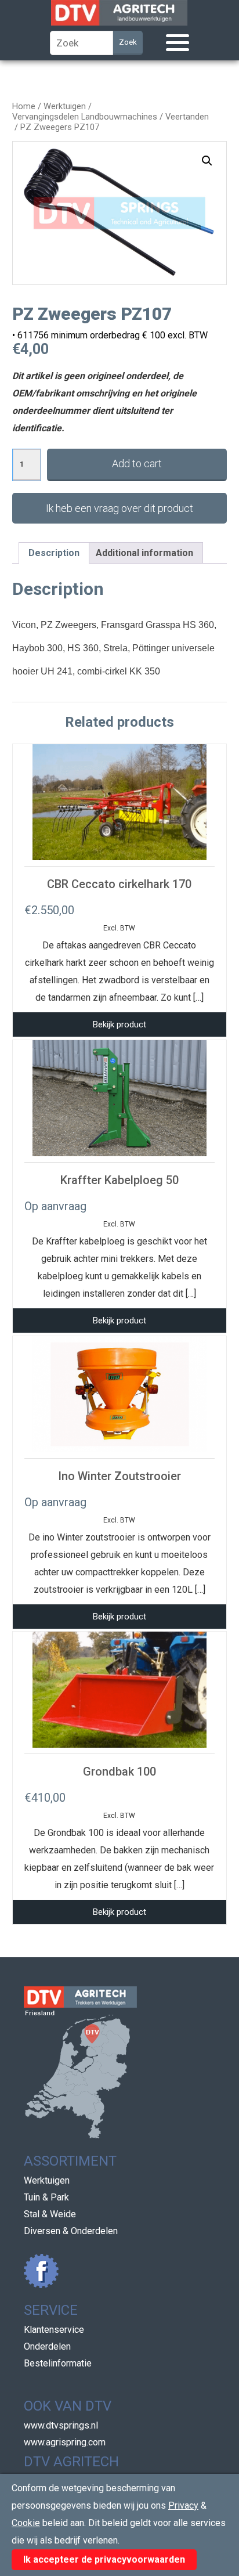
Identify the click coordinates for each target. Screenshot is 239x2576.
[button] (207, 161)
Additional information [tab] (144, 553)
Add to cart (137, 463)
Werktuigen (65, 106)
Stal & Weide (50, 2214)
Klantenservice (54, 2330)
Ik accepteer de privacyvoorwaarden (104, 2559)
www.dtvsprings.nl (61, 2425)
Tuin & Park (46, 2197)
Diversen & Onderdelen (71, 2231)
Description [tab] (54, 553)
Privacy (183, 2505)
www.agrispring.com (65, 2442)
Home (24, 106)
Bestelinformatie (58, 2363)
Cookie (26, 2523)
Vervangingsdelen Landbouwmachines (85, 117)
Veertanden (187, 117)
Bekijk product (119, 1024)
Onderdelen (47, 2346)
